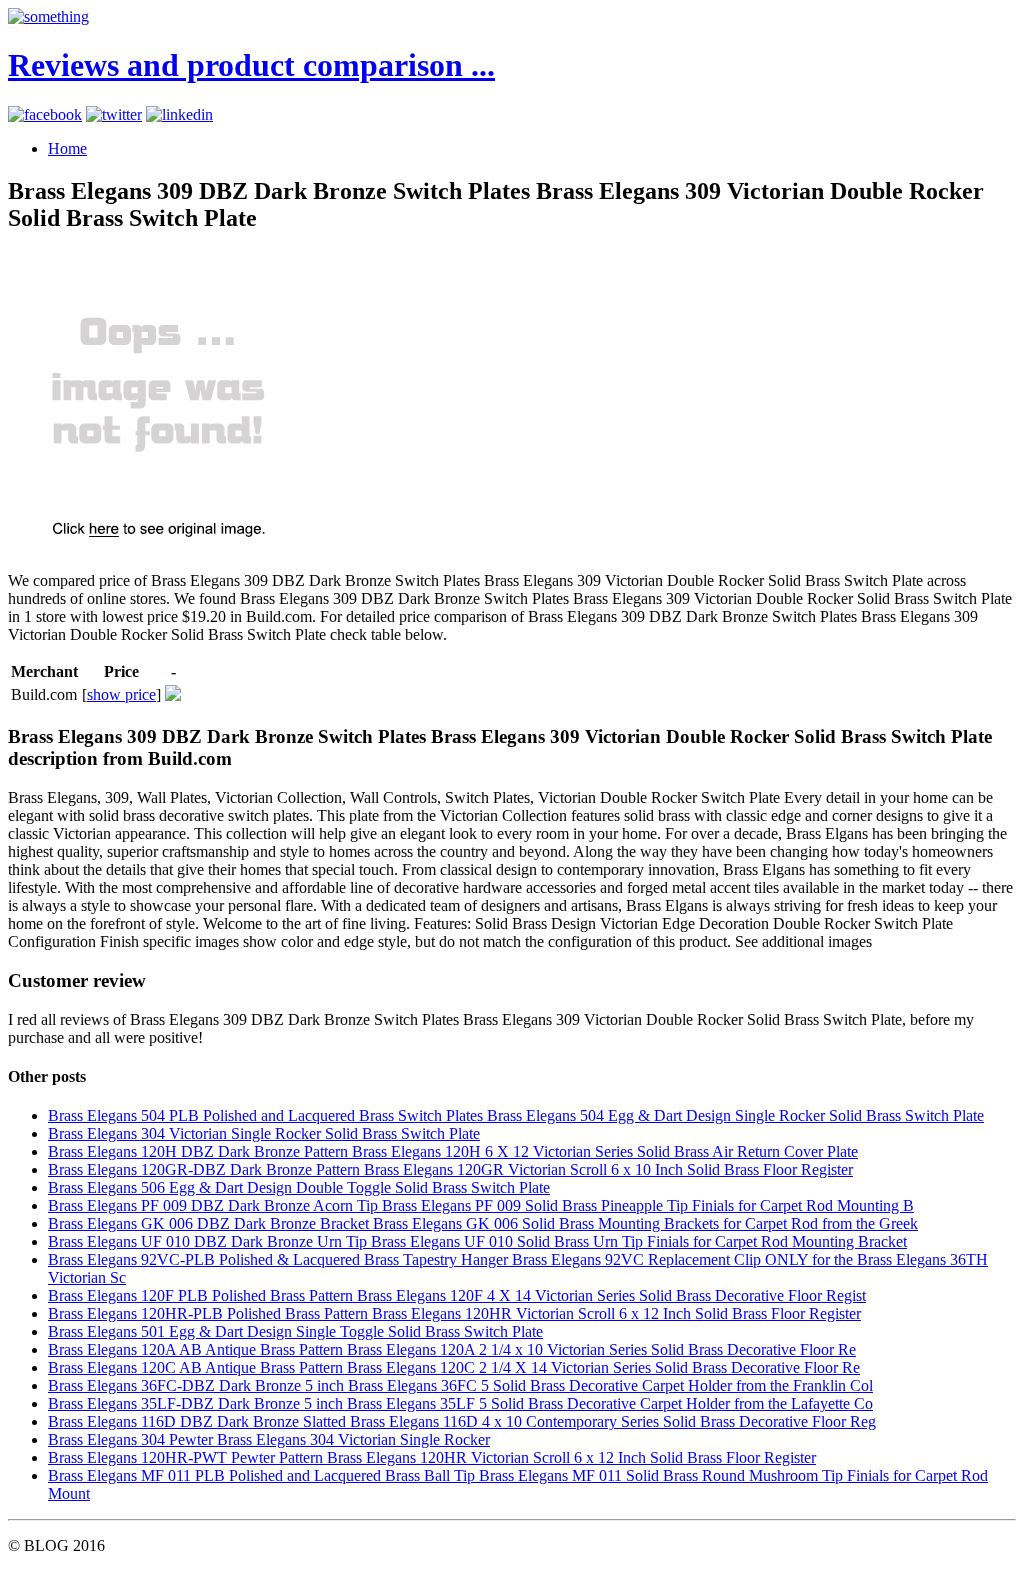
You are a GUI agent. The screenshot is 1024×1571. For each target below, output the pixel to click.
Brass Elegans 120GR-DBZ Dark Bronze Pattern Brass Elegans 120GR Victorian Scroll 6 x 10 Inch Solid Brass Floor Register (450, 1169)
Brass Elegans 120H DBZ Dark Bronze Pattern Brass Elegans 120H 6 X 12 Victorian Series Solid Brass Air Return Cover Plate (453, 1151)
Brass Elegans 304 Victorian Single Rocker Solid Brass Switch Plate (264, 1133)
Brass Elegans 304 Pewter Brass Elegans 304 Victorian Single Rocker (269, 1439)
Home (67, 148)
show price (121, 694)
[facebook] (45, 114)
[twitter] (114, 114)
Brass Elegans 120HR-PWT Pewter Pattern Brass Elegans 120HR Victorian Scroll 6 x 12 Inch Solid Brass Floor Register (432, 1457)
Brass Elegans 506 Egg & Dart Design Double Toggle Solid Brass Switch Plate (299, 1187)
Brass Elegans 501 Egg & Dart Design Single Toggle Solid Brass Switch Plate (295, 1331)
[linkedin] (179, 114)
